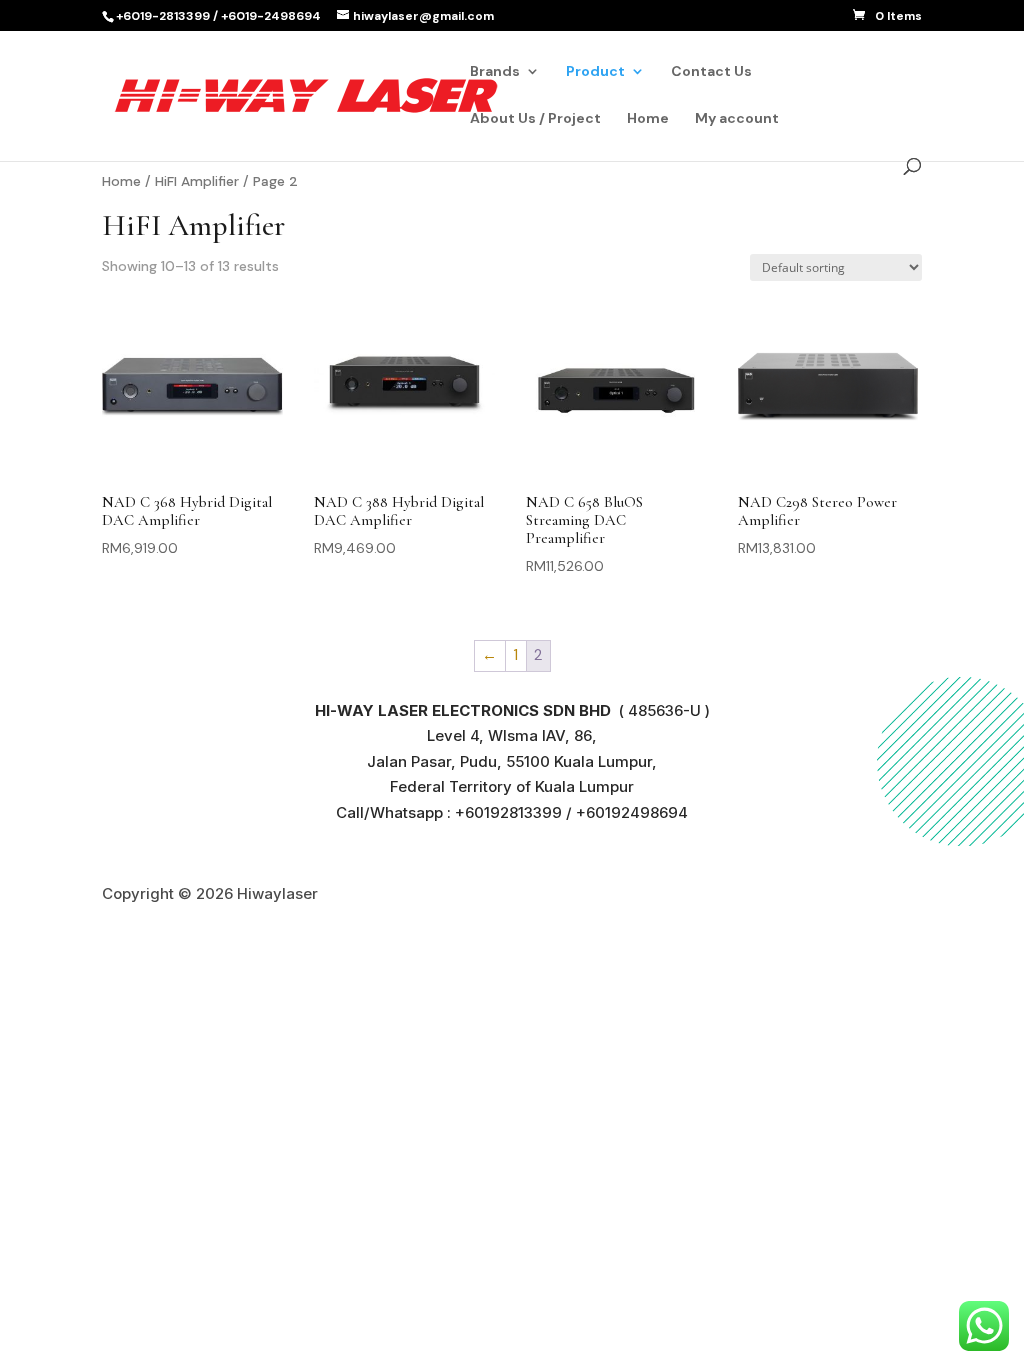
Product (595, 72)
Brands (495, 72)
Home (648, 119)
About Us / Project (535, 119)
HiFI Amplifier (197, 181)
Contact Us (711, 72)
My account (737, 119)
